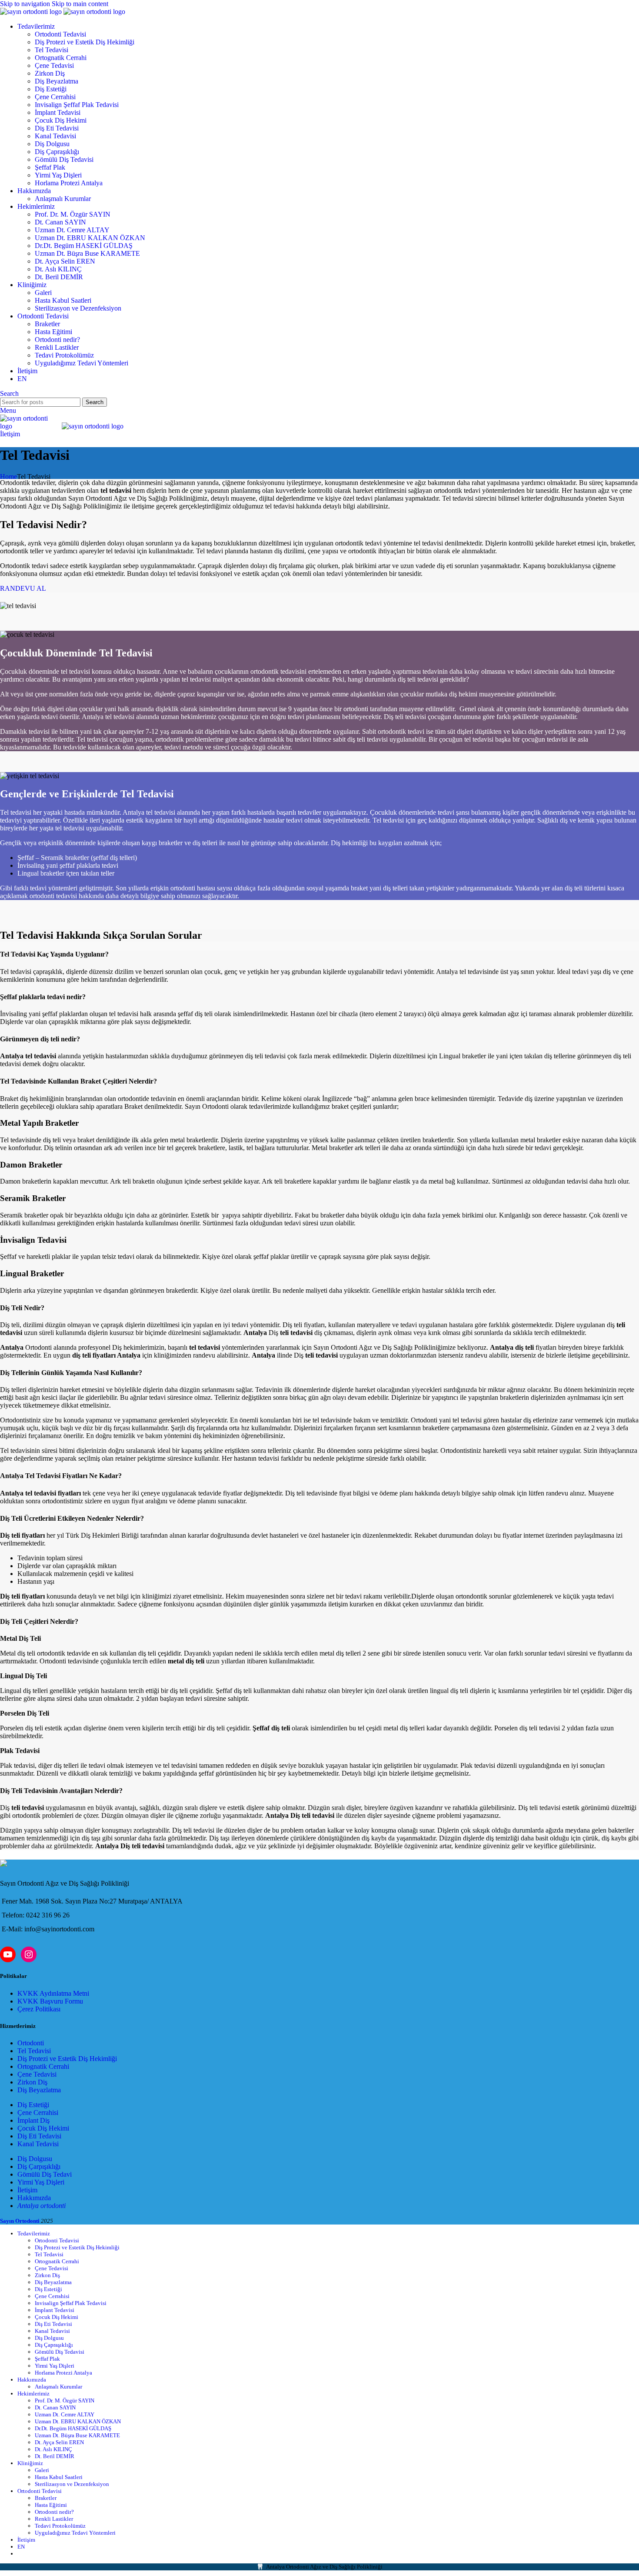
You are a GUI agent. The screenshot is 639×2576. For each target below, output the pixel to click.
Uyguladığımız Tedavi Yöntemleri (82, 363)
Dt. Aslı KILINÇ (58, 269)
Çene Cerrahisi (55, 97)
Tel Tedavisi (52, 50)
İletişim (10, 434)
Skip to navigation (26, 4)
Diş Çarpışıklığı (39, 2166)
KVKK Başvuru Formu (50, 2001)
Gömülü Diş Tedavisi (64, 159)
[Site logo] (32, 12)
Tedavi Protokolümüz (64, 355)
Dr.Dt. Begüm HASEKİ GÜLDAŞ (84, 246)
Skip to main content (80, 4)
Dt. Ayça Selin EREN (65, 261)
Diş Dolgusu (52, 144)
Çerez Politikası (39, 2009)
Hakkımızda (34, 2198)
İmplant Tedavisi (58, 112)
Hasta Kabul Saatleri (63, 300)
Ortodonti (31, 2043)
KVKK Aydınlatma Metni (53, 1993)
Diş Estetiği (51, 89)
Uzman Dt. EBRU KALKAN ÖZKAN (90, 238)
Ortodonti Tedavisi (60, 34)
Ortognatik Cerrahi (61, 58)
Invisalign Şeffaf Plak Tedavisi (77, 105)
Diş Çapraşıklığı (57, 152)
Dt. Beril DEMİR (59, 277)
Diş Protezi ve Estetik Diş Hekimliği (85, 42)
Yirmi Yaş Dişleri (58, 175)
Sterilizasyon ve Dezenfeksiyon (78, 308)
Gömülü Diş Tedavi (45, 2174)
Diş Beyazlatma (57, 81)
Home (8, 477)
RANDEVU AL (23, 588)
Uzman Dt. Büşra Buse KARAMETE (87, 253)
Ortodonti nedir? (57, 340)
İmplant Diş (33, 2120)
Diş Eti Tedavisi (57, 128)
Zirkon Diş (50, 73)
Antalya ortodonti (42, 2206)
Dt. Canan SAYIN (60, 222)
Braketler (47, 324)
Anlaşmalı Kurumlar (63, 199)
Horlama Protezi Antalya (69, 183)
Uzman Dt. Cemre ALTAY (72, 230)
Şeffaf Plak (50, 167)
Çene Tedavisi (54, 65)
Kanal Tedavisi (55, 136)
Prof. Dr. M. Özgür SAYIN (73, 214)
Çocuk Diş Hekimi (61, 120)
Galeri (43, 293)
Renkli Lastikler (57, 347)
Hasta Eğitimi (53, 332)
